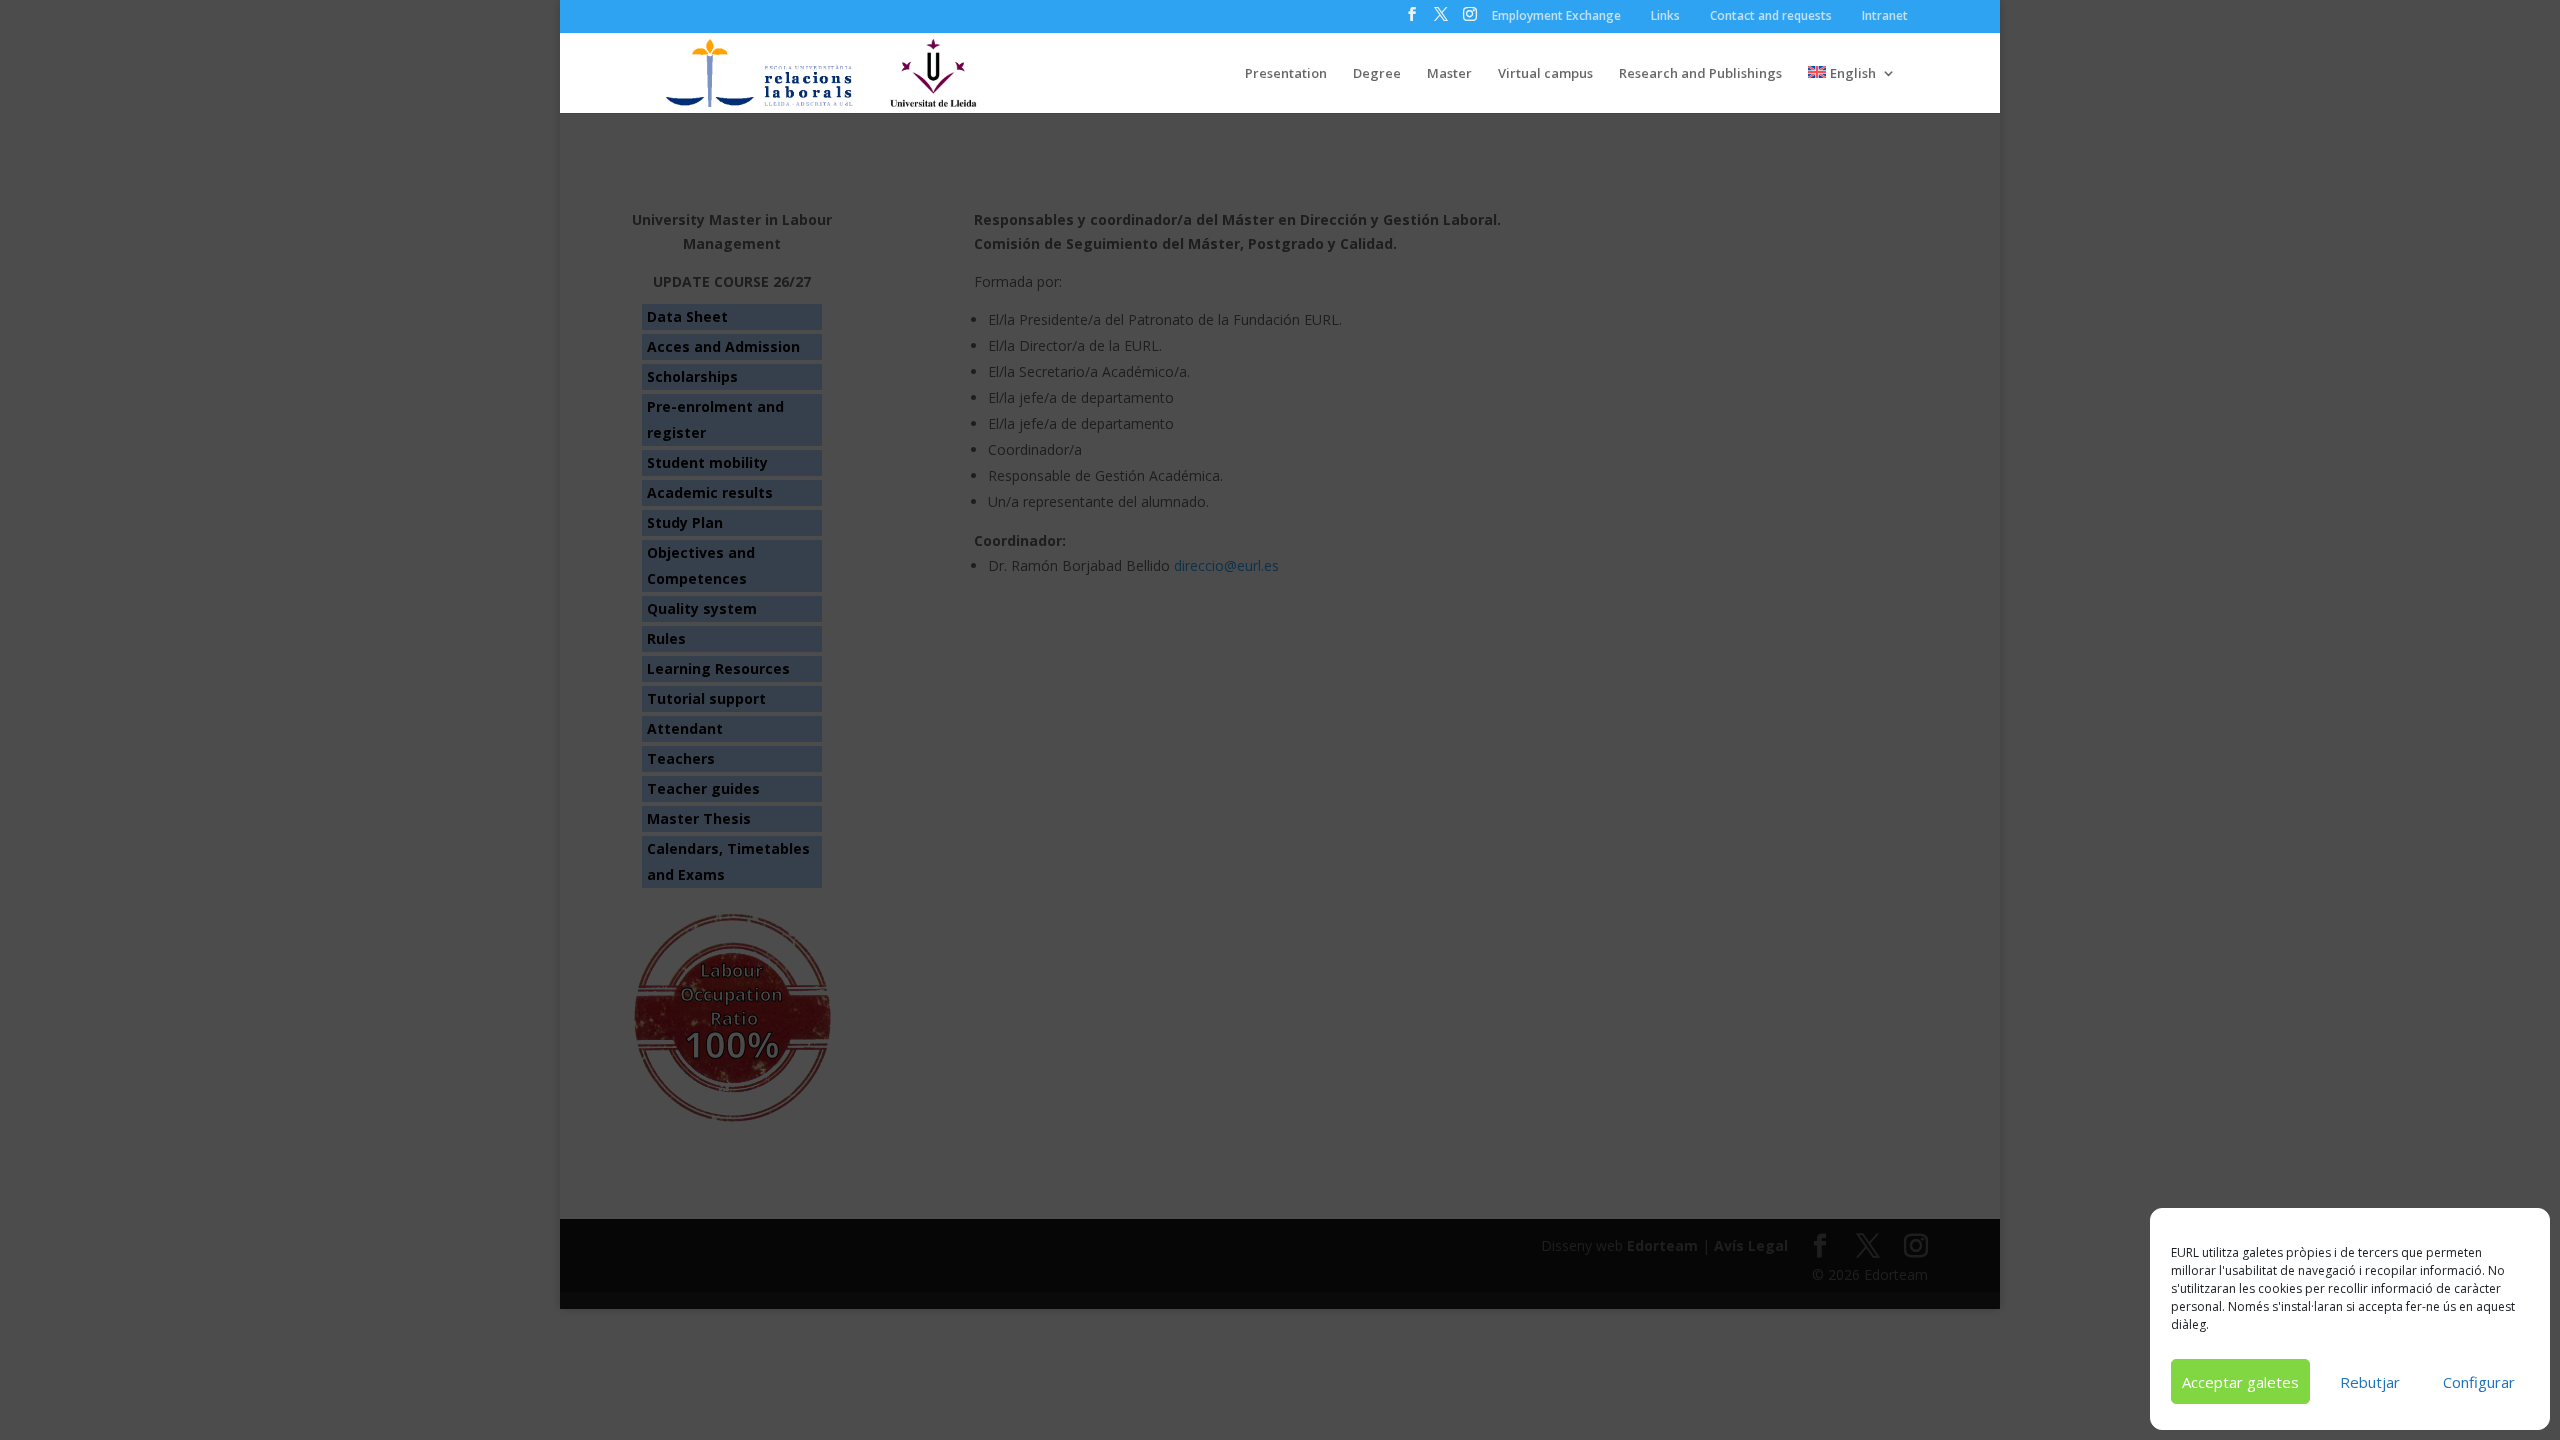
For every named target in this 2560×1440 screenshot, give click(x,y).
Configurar (2479, 1382)
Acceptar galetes (2240, 1382)
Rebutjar (2370, 1382)
